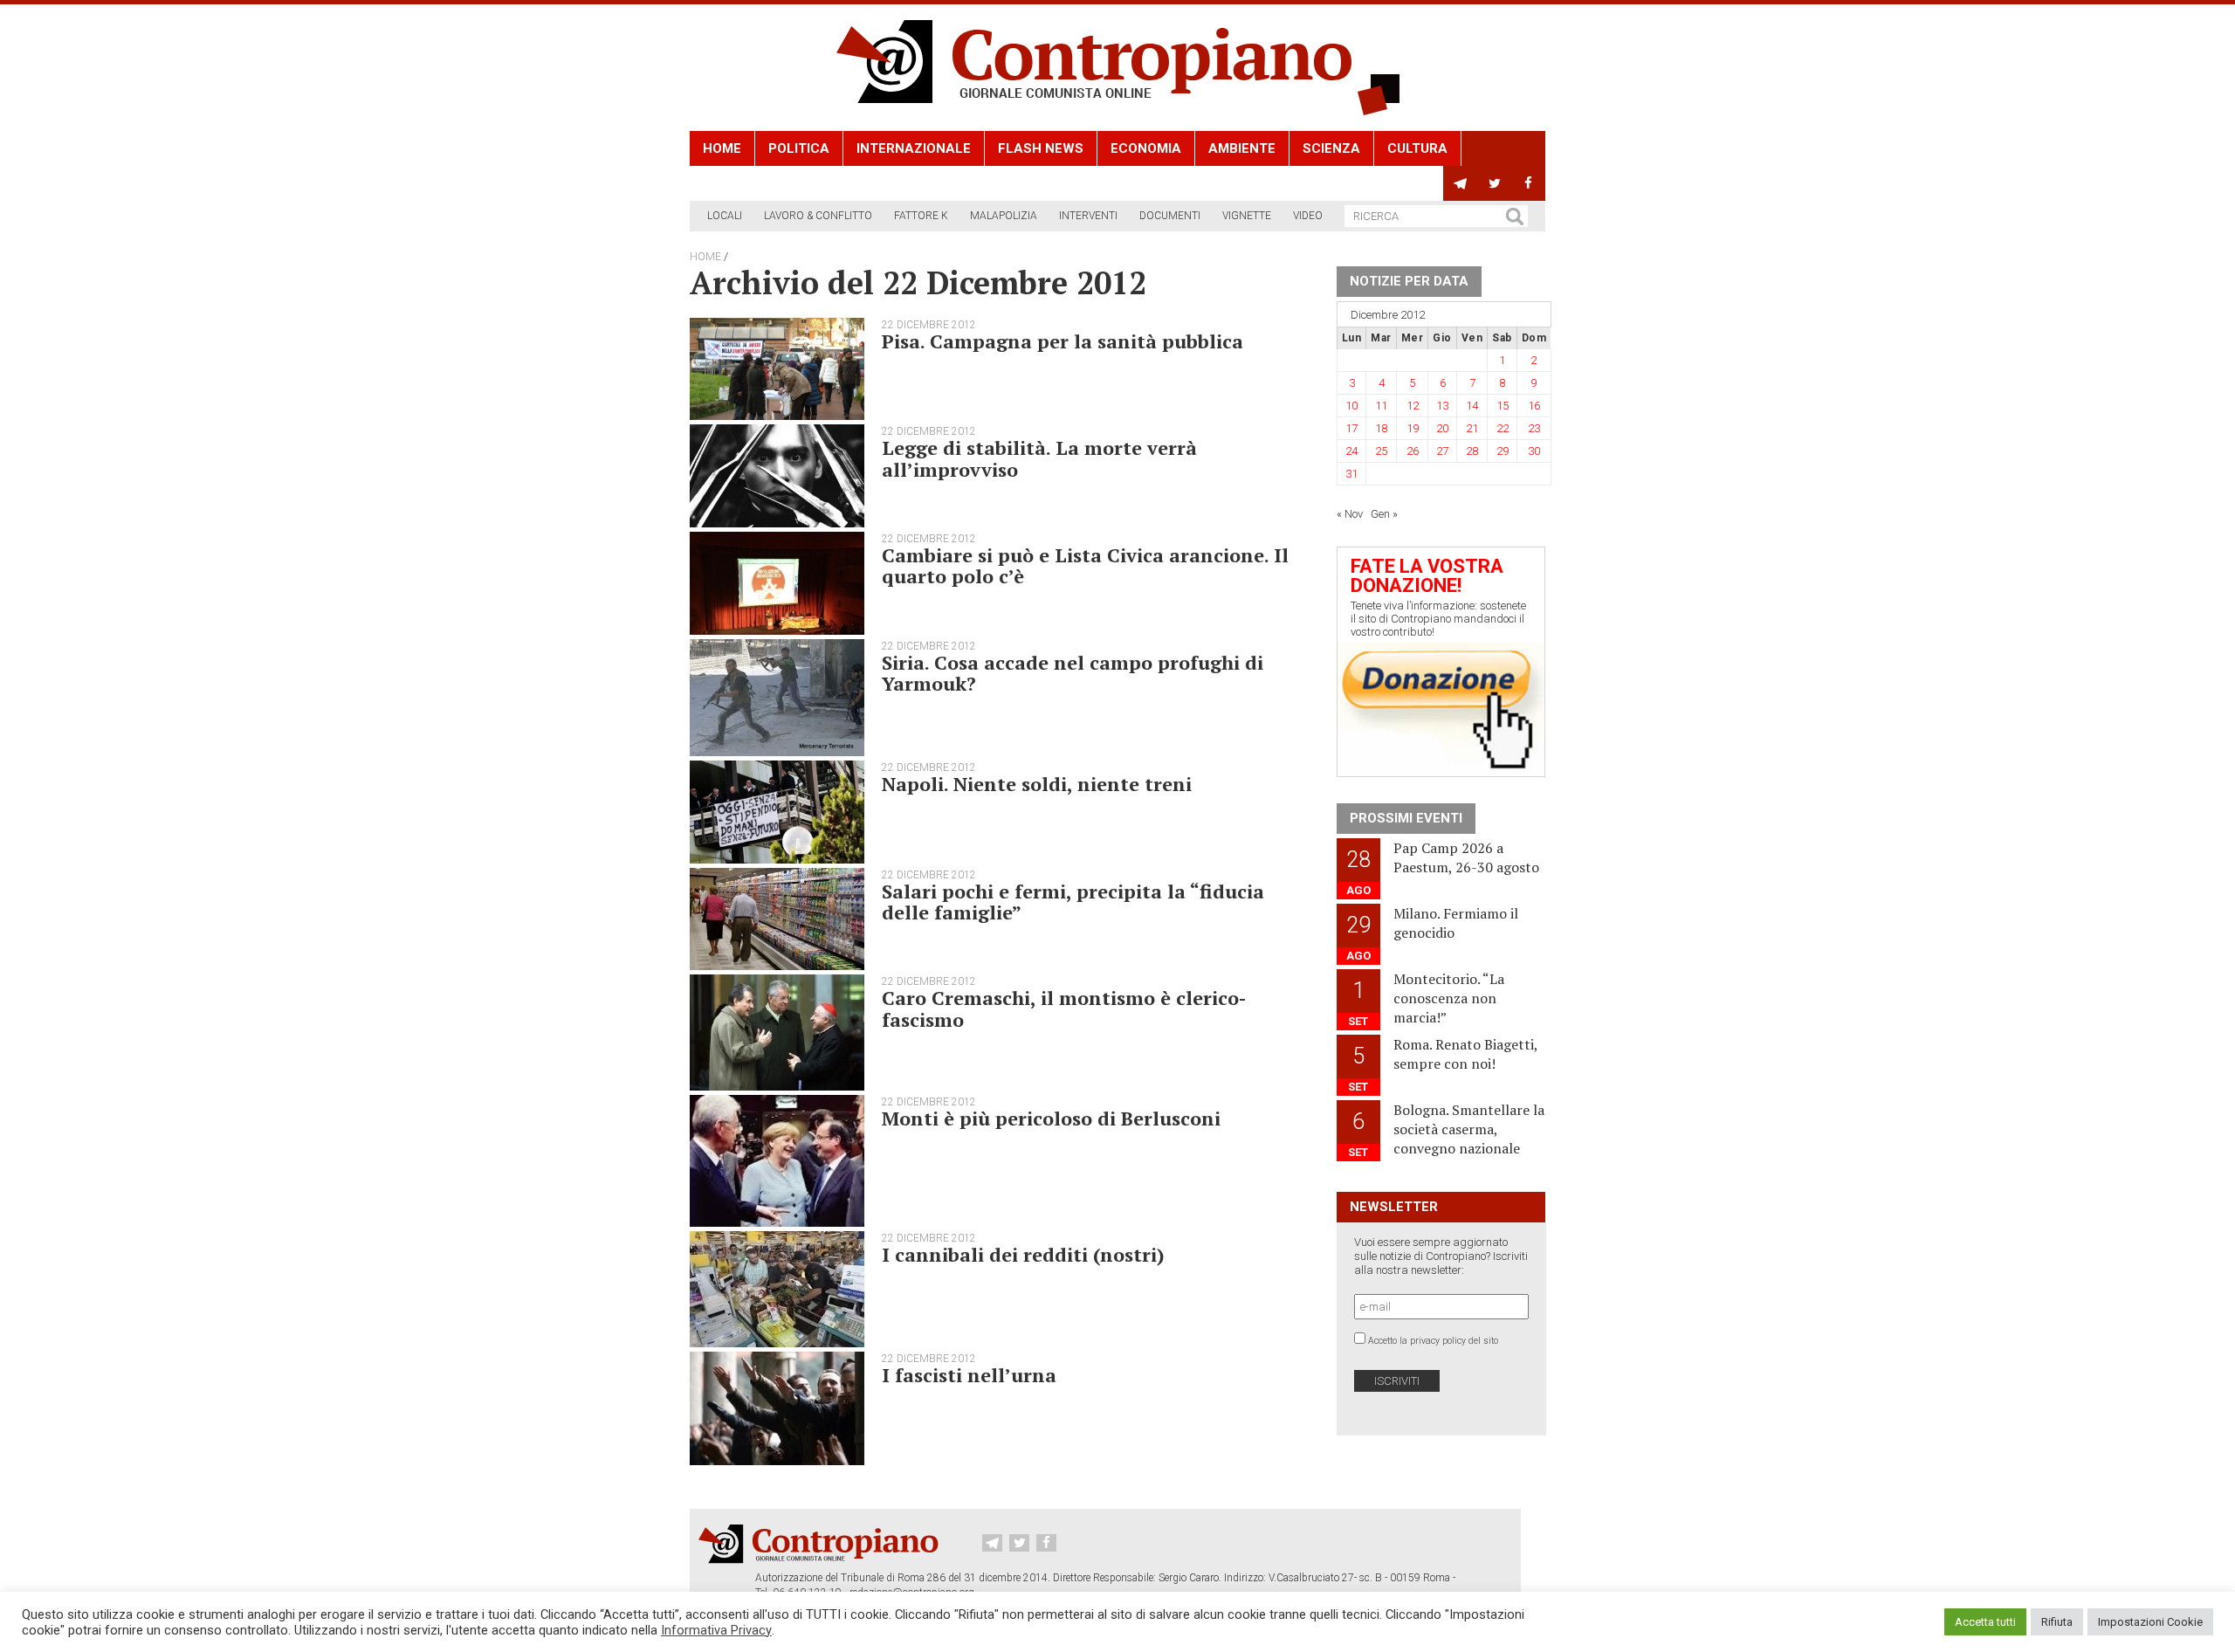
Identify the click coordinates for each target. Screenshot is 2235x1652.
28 (1472, 451)
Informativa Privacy (716, 1630)
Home (722, 148)
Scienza (1331, 148)
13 (1442, 406)
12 (1413, 406)
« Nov (1350, 514)
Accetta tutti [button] (1985, 1622)
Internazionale (914, 148)
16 (1534, 406)
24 (1351, 451)
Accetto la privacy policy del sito (1433, 1341)
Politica (799, 148)
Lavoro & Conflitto (818, 216)
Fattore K (921, 216)
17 (1351, 428)
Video (1308, 216)
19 (1413, 428)
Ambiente (1242, 148)
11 (1381, 406)
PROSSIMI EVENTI (1406, 818)
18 (1381, 428)
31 (1351, 474)
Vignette (1247, 216)
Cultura (1417, 148)
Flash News (1041, 148)
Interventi (1088, 216)
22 (1503, 428)
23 (1534, 428)
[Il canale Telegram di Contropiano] (1460, 183)
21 (1472, 428)
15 (1503, 406)
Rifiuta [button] (2057, 1622)
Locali (725, 216)
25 (1381, 451)
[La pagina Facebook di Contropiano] (1528, 183)
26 (1413, 451)
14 (1472, 406)
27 (1442, 451)
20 (1442, 428)
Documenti (1170, 216)
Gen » (1384, 514)
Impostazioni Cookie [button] (2150, 1622)
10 (1351, 406)
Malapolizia (1004, 216)
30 (1534, 451)
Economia (1146, 148)
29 (1503, 451)
